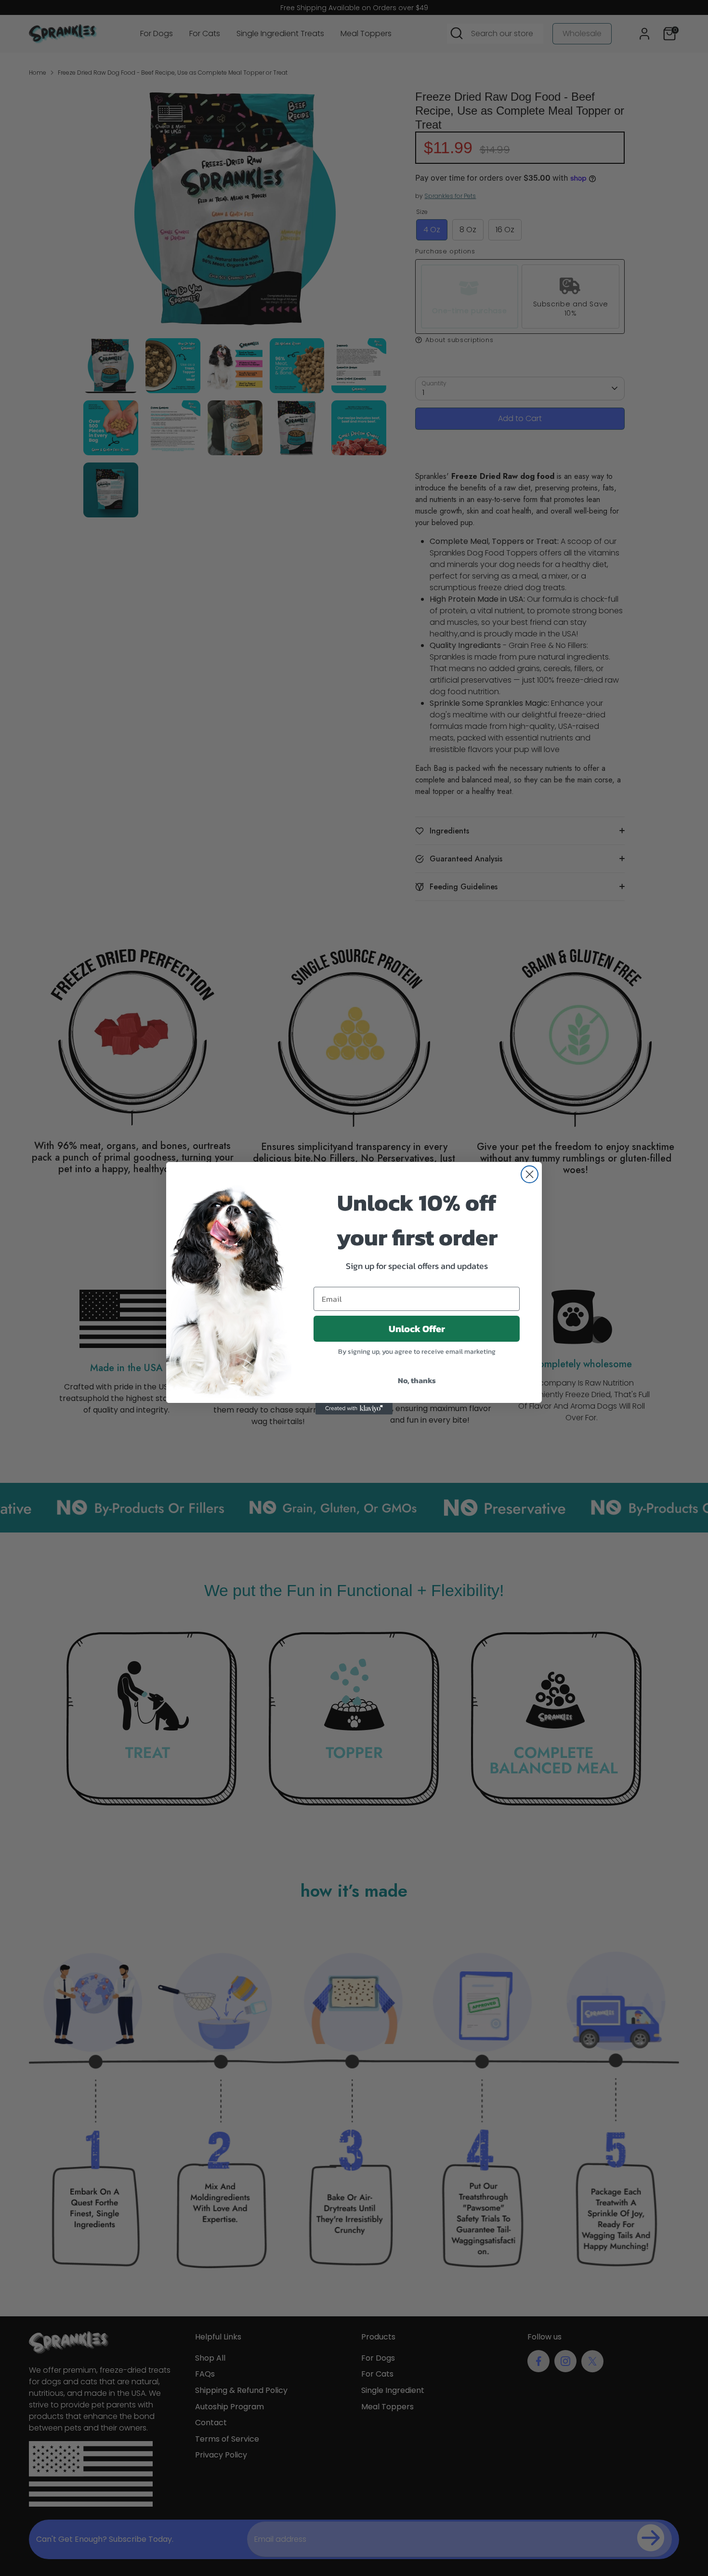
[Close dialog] (530, 1174)
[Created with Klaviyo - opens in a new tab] (354, 1409)
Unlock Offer (417, 1329)
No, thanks (417, 1380)
